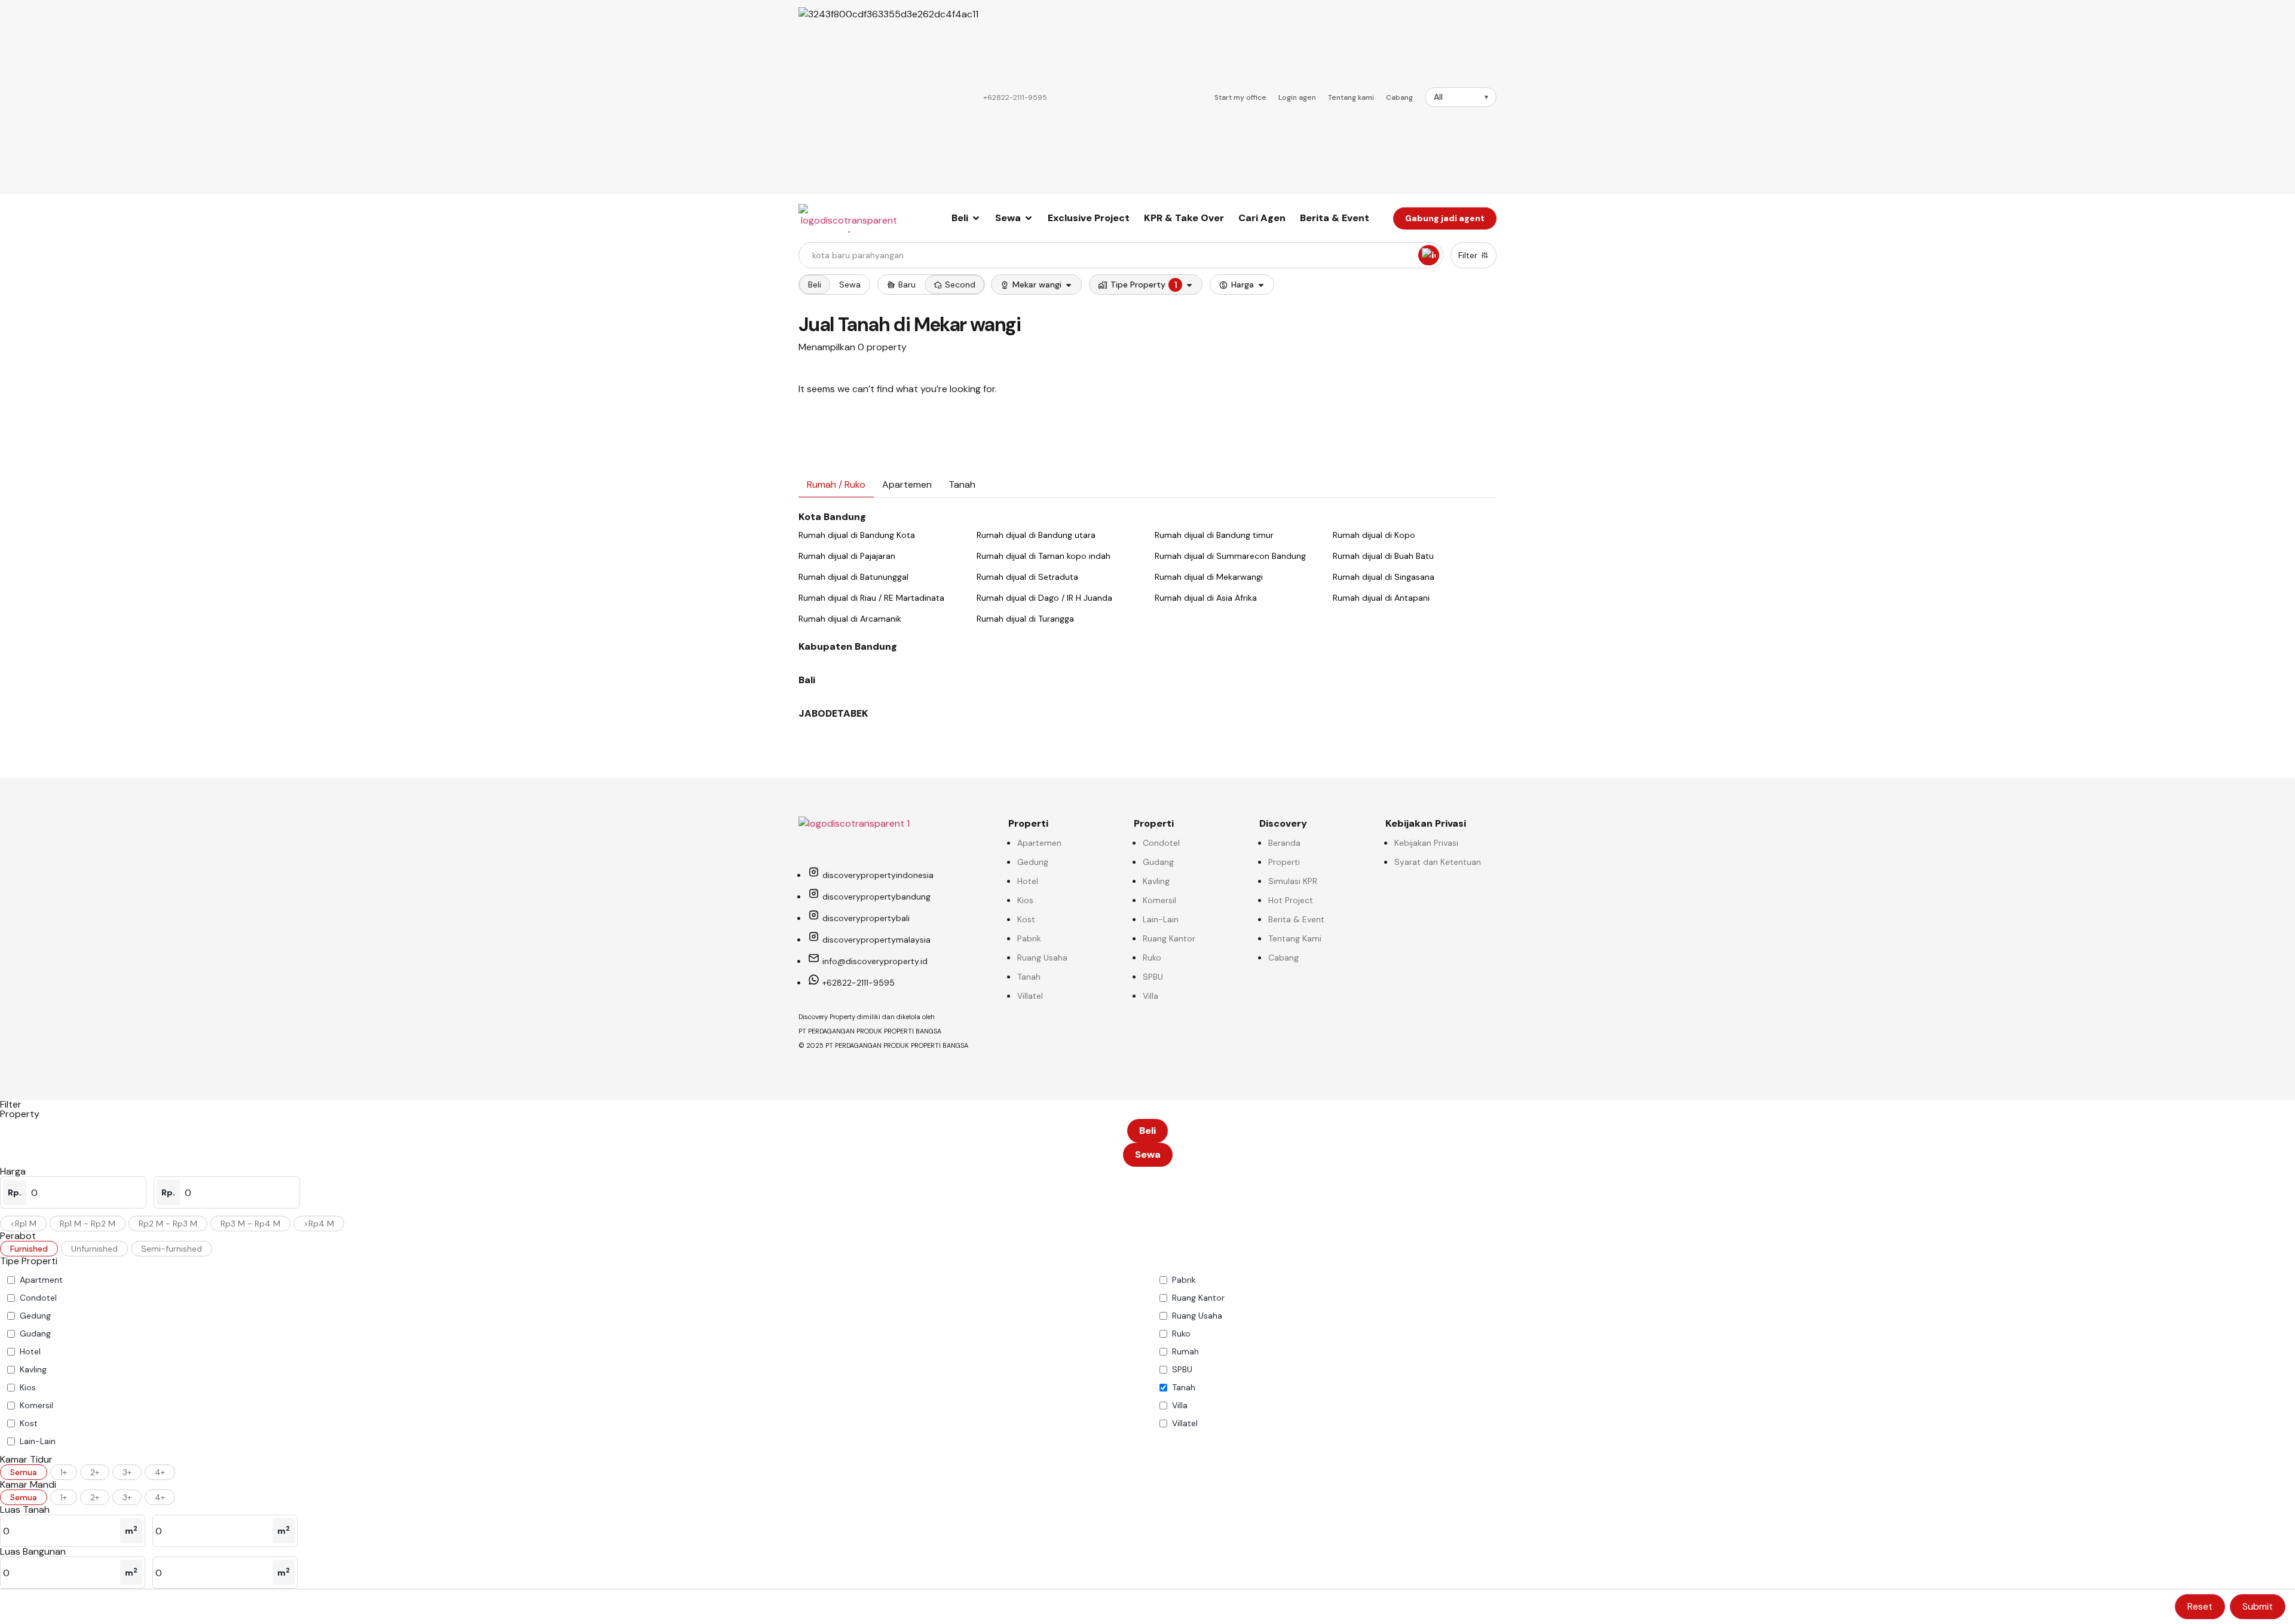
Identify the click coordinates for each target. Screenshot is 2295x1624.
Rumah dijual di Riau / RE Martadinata (871, 598)
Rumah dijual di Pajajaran (847, 556)
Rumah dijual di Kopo (1374, 535)
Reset (2200, 1606)
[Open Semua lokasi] (1069, 285)
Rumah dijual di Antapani (1381, 598)
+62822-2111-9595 (1015, 97)
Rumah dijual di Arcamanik (850, 619)
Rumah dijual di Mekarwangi (1209, 577)
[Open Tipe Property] (1189, 285)
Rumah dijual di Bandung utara (1036, 535)
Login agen (1297, 97)
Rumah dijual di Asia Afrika (1206, 598)
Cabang (1399, 97)
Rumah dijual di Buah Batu (1383, 556)
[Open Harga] (1261, 285)
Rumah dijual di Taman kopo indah (1044, 556)
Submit (2258, 1606)
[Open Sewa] (1029, 218)
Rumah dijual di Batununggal (853, 577)
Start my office (1240, 97)
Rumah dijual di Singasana (1384, 577)
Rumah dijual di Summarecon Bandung (1230, 556)
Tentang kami (1351, 97)
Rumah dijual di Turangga (1025, 619)
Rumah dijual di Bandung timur (1214, 535)
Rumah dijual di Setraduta (1027, 577)
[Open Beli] (976, 218)
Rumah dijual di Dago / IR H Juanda (1044, 598)
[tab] (836, 485)
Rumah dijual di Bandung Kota (857, 535)
